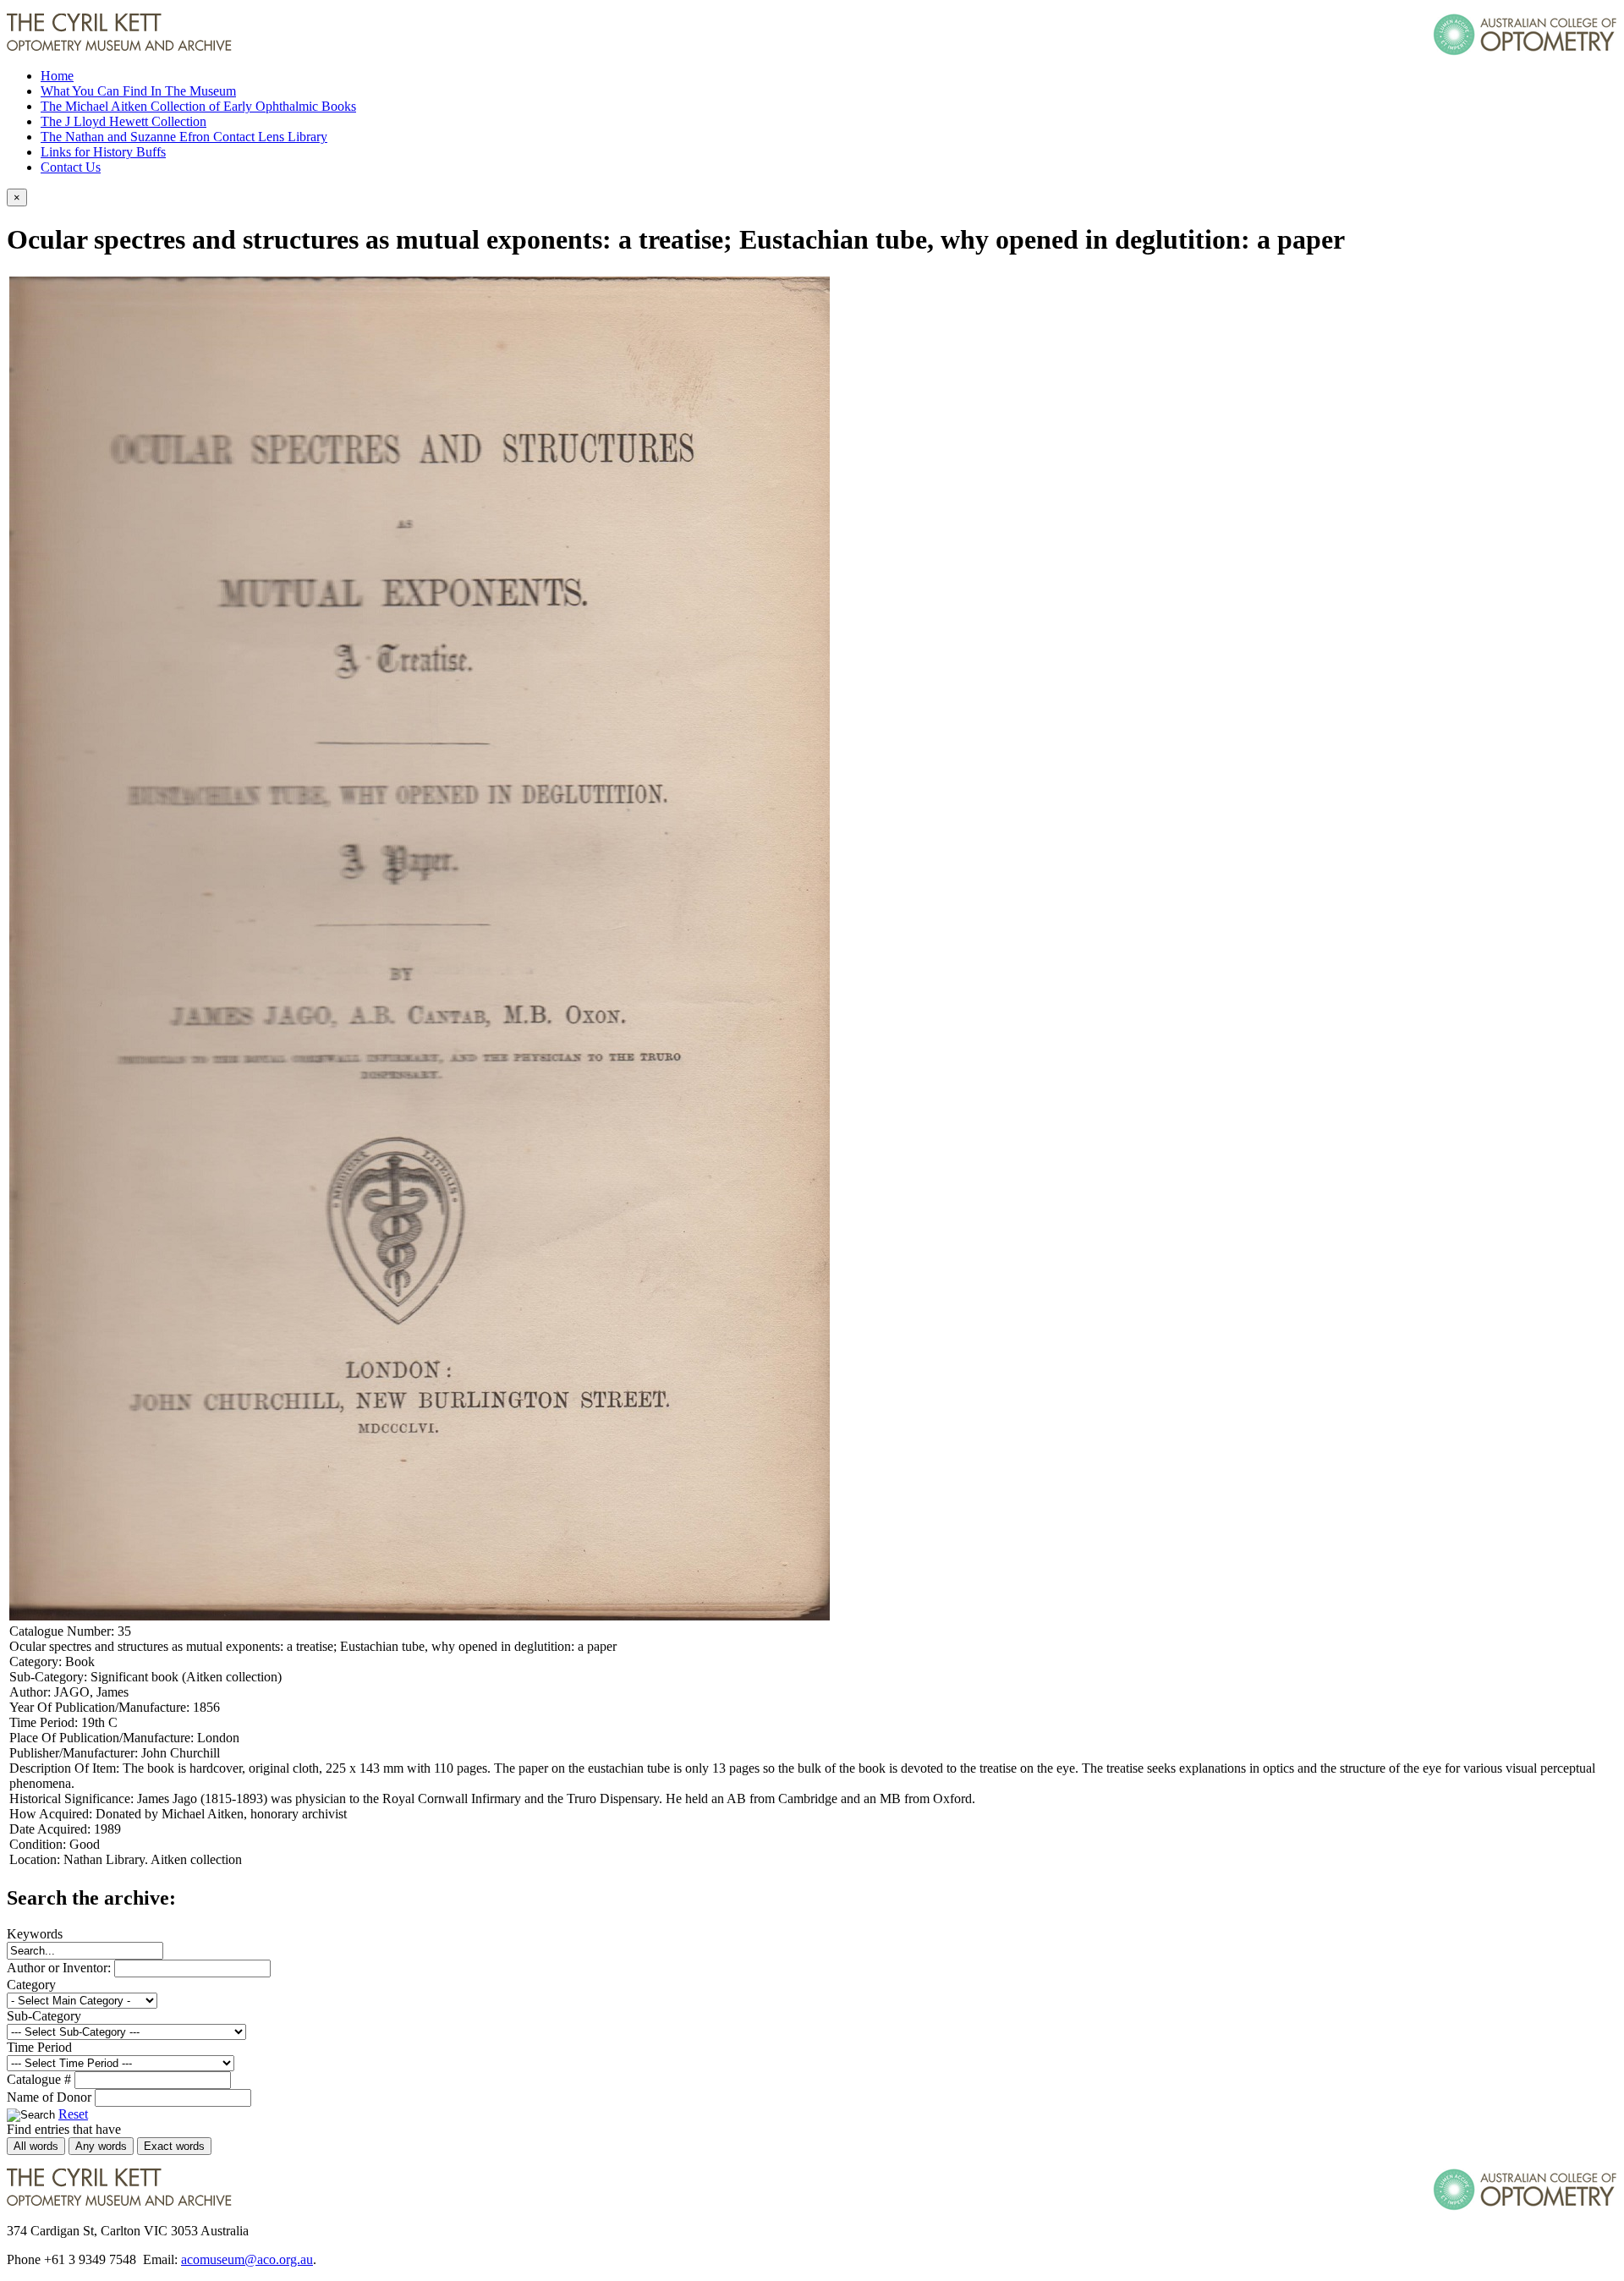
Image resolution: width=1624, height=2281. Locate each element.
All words (36, 2146)
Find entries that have (64, 2129)
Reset (73, 2114)
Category (31, 1985)
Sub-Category (44, 2016)
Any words (101, 2146)
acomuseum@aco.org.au (247, 2259)
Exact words (174, 2146)
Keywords (35, 1934)
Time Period (39, 2047)
